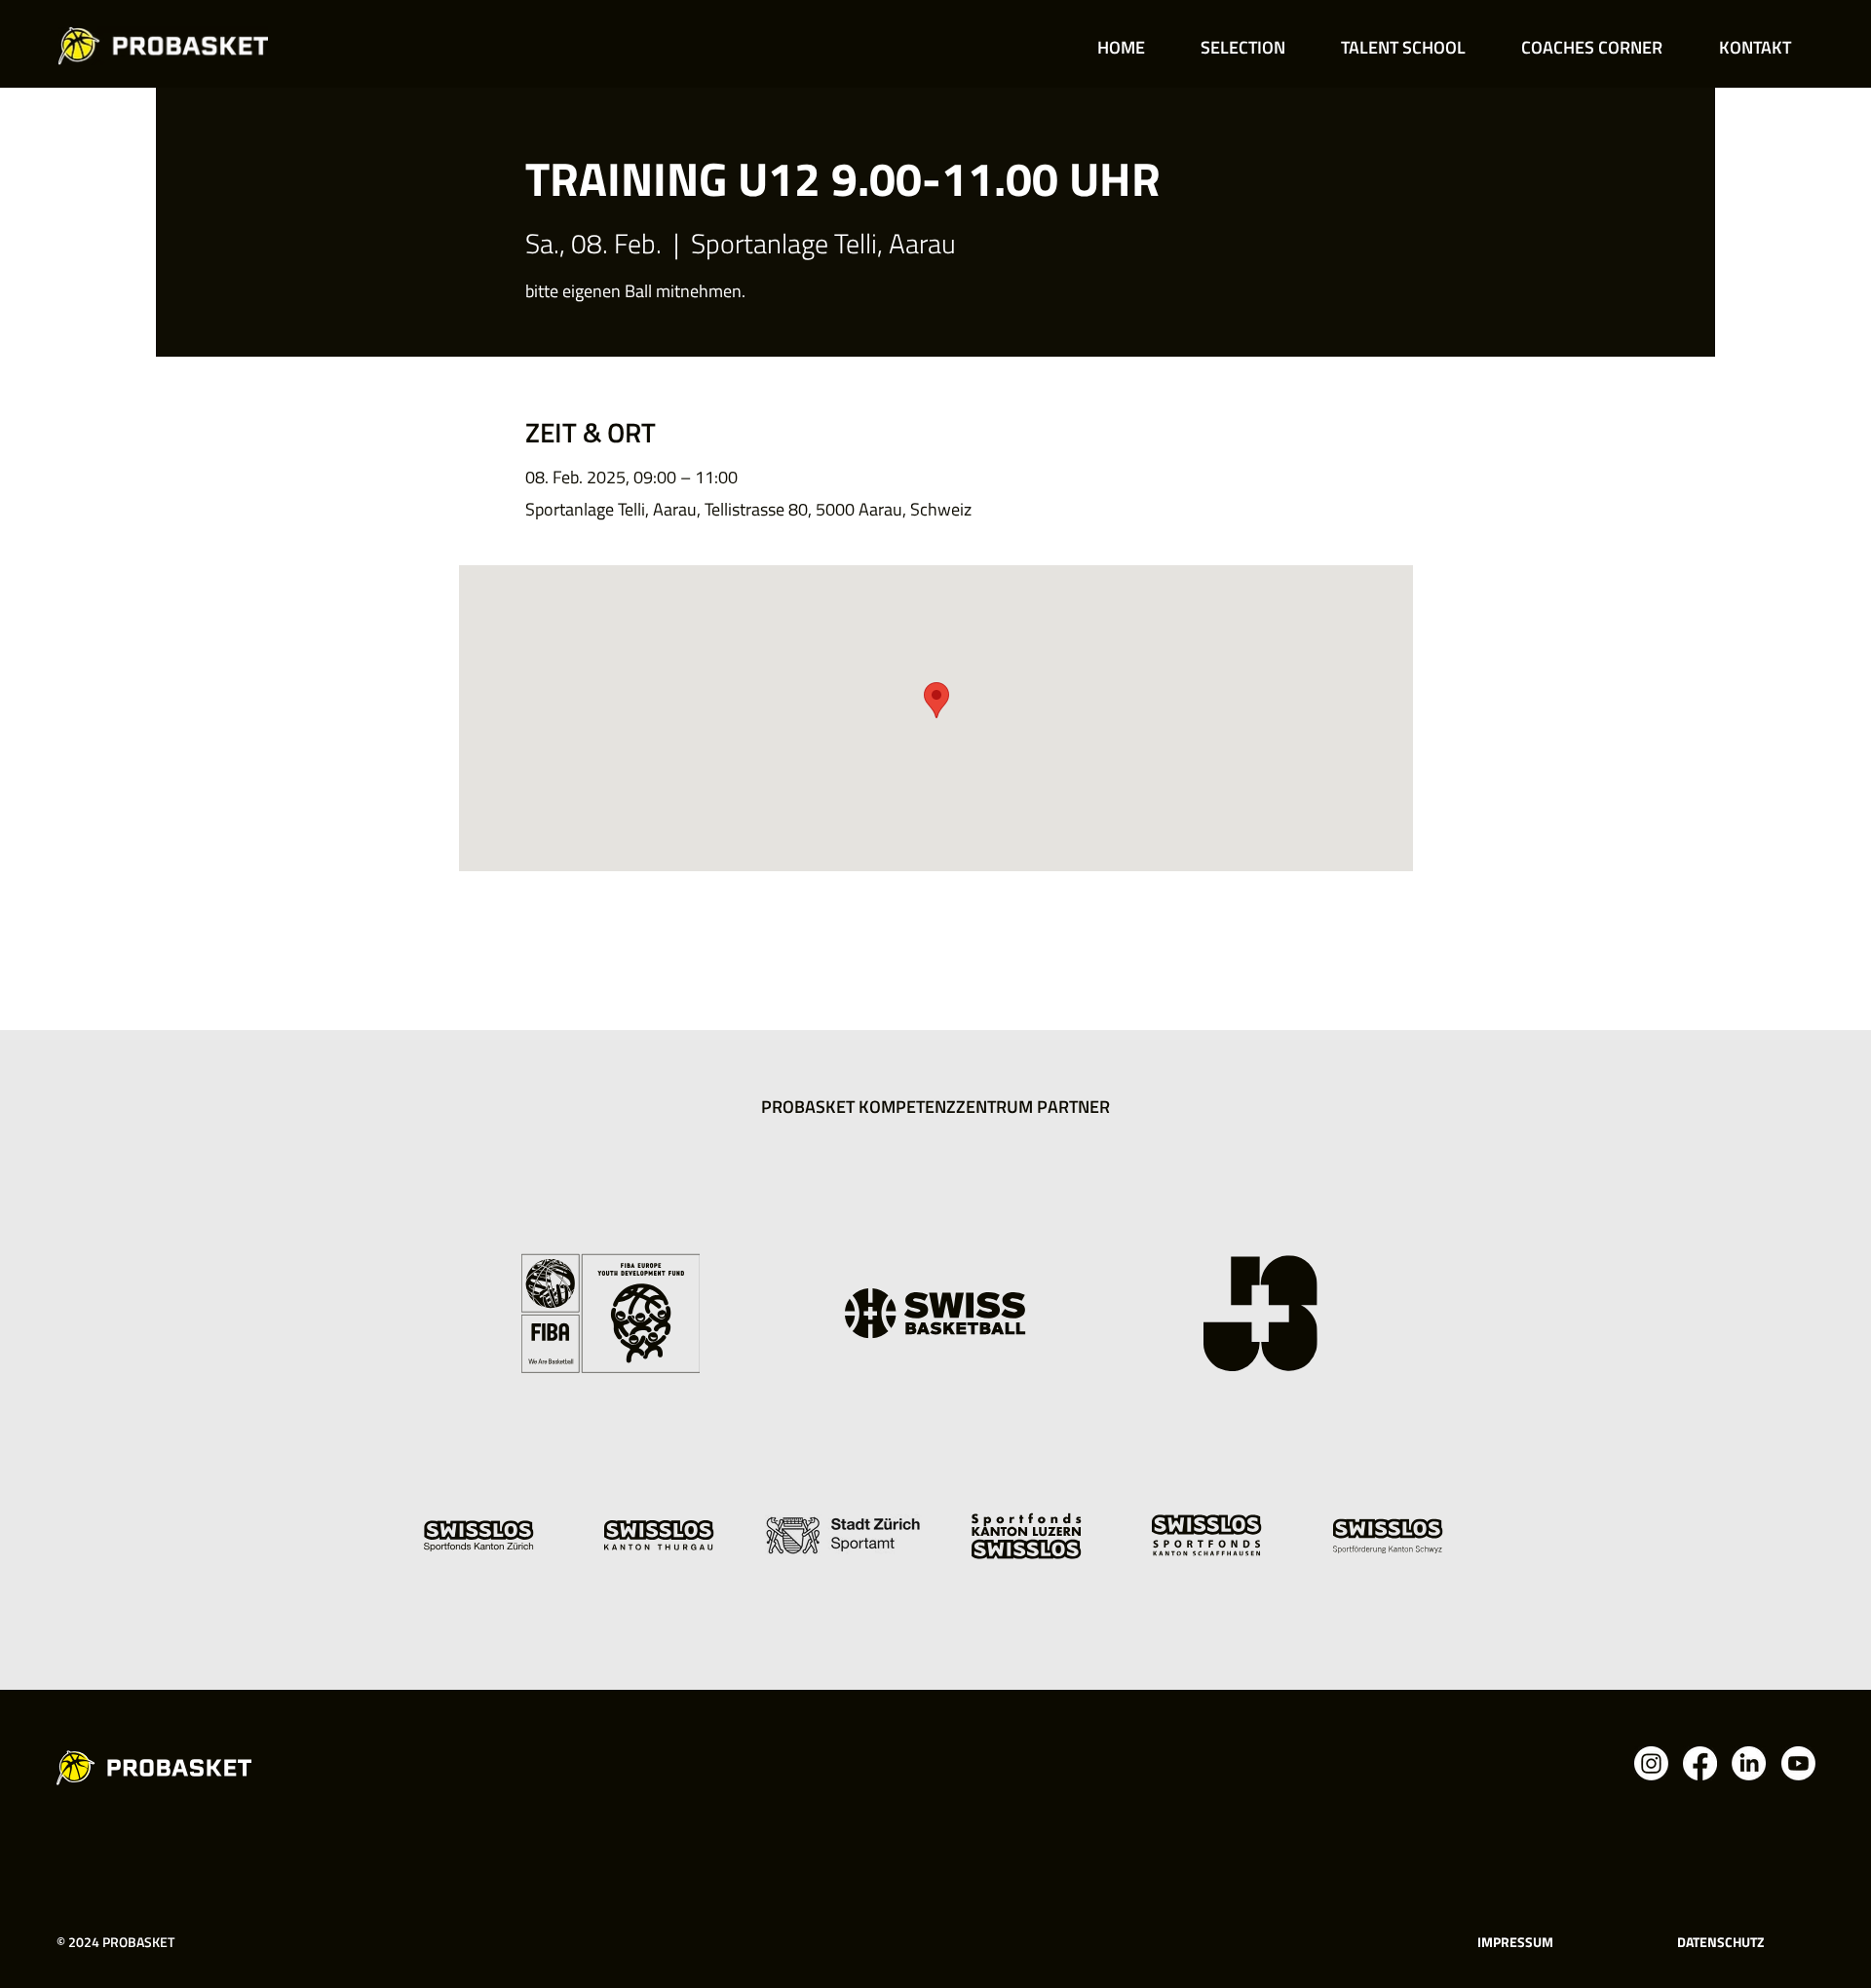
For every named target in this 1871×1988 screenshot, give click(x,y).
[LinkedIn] (1749, 1763)
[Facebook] (1700, 1763)
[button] (1242, 47)
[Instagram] (1651, 1763)
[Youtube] (1798, 1763)
